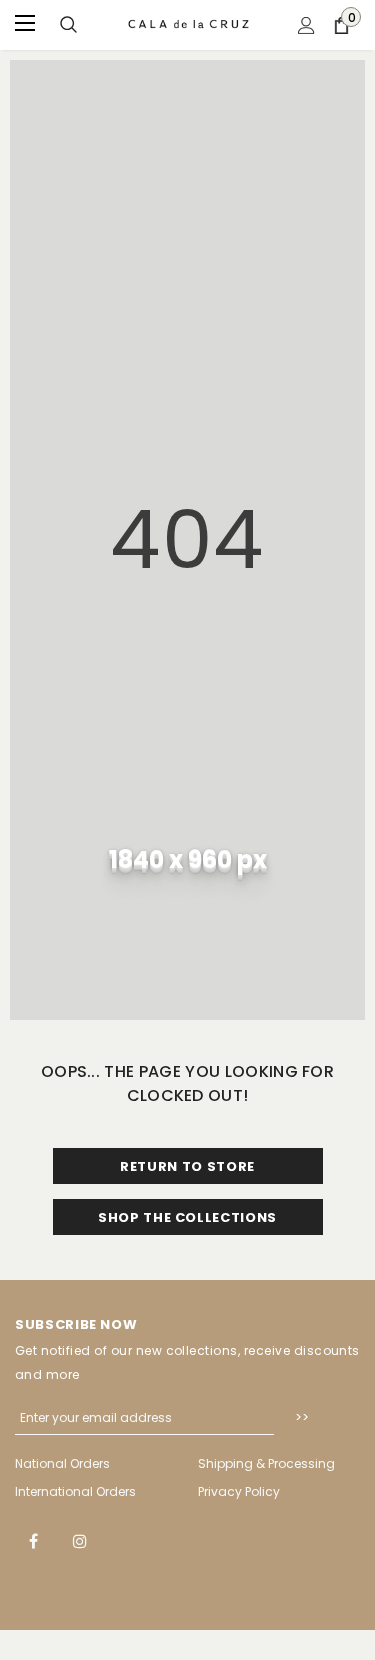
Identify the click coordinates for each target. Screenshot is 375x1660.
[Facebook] (33, 1540)
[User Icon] (306, 25)
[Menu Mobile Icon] (27, 25)
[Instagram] (80, 1540)
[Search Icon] (68, 25)
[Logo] (189, 23)
